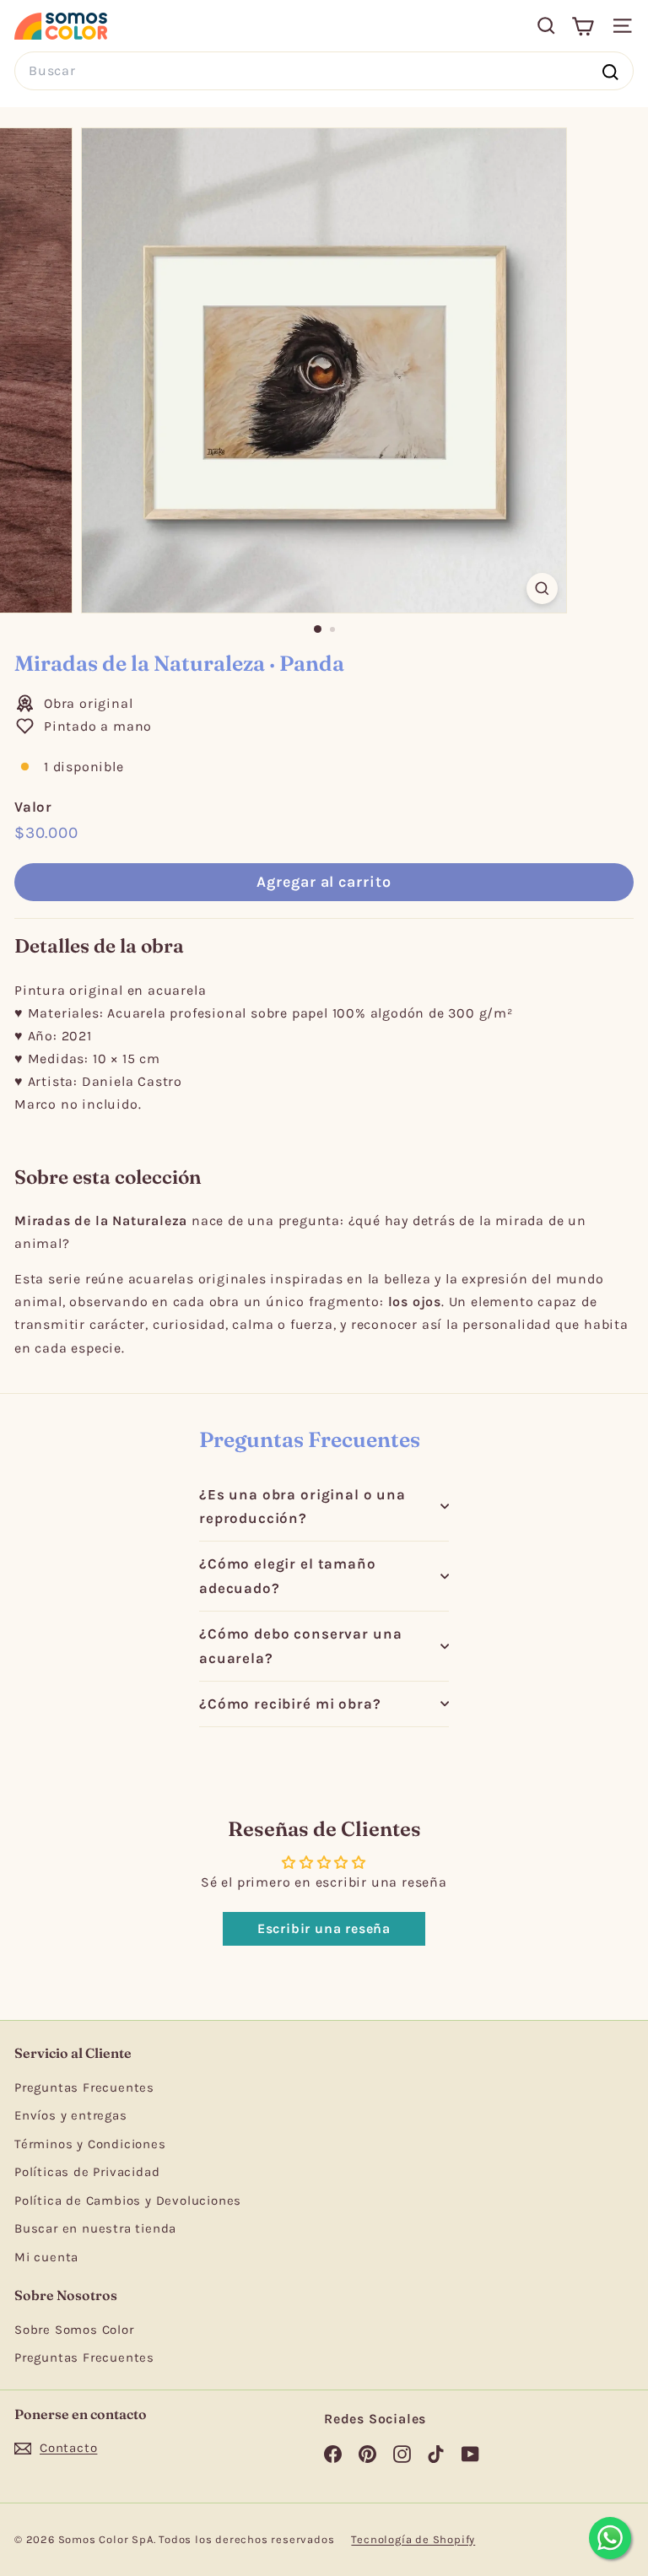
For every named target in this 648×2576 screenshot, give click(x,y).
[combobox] (324, 70)
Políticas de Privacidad (87, 2172)
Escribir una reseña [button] (324, 1928)
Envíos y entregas (71, 2115)
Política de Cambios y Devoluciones (128, 2201)
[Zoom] (542, 589)
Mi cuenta (46, 2257)
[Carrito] (583, 26)
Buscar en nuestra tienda (95, 2228)
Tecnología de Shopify (413, 2539)
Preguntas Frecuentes (84, 2087)
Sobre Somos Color (74, 2330)
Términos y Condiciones (90, 2144)
